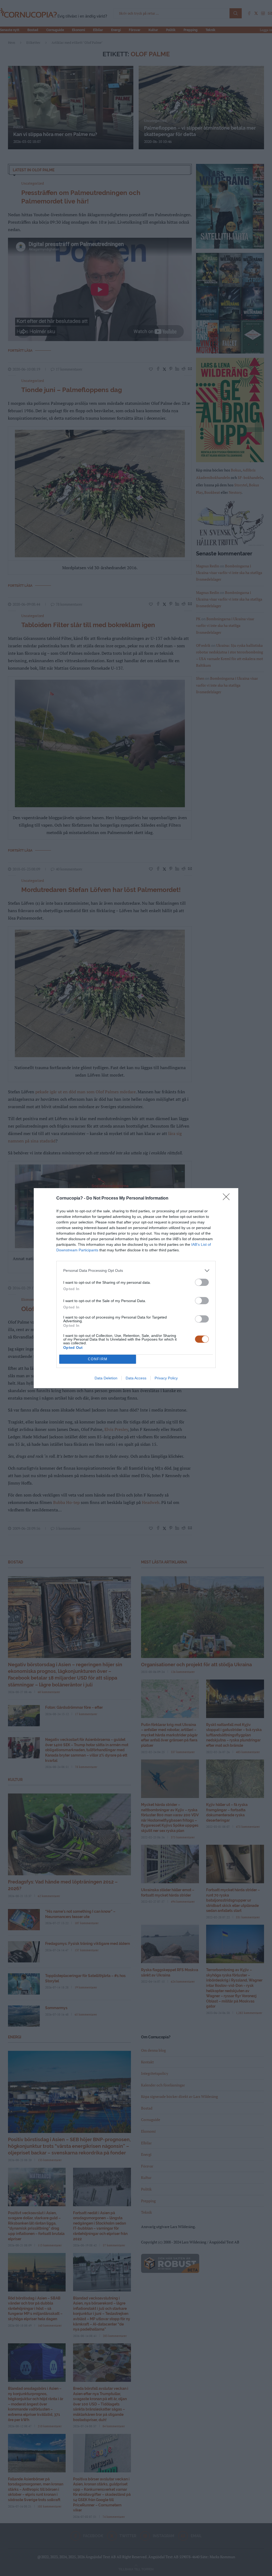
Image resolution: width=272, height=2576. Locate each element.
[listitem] (136, 1271)
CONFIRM (98, 1359)
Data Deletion (106, 1378)
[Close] (228, 1198)
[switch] (202, 1282)
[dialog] (136, 1288)
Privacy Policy (166, 1378)
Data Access (136, 1378)
